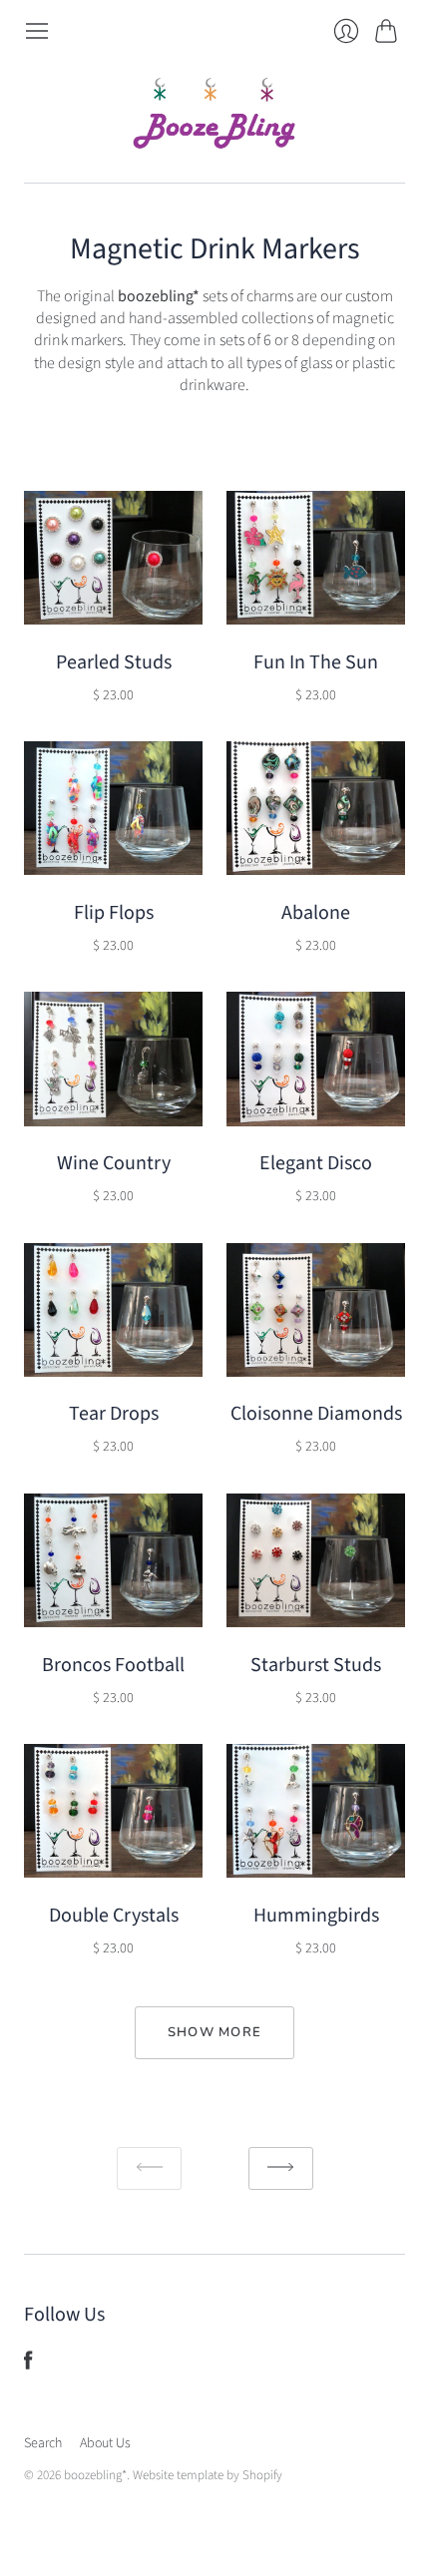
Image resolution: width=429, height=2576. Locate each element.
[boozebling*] (214, 113)
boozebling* (95, 2475)
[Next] (281, 2168)
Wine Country (114, 1163)
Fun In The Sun (316, 662)
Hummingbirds (316, 1916)
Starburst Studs (316, 1665)
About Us (105, 2443)
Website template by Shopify (208, 2475)
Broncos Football (113, 1665)
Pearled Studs (114, 662)
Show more (215, 2032)
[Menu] (37, 31)
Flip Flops (114, 913)
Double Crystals (114, 1916)
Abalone (316, 913)
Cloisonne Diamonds (316, 1414)
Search (43, 2443)
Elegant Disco (316, 1163)
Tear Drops (114, 1414)
